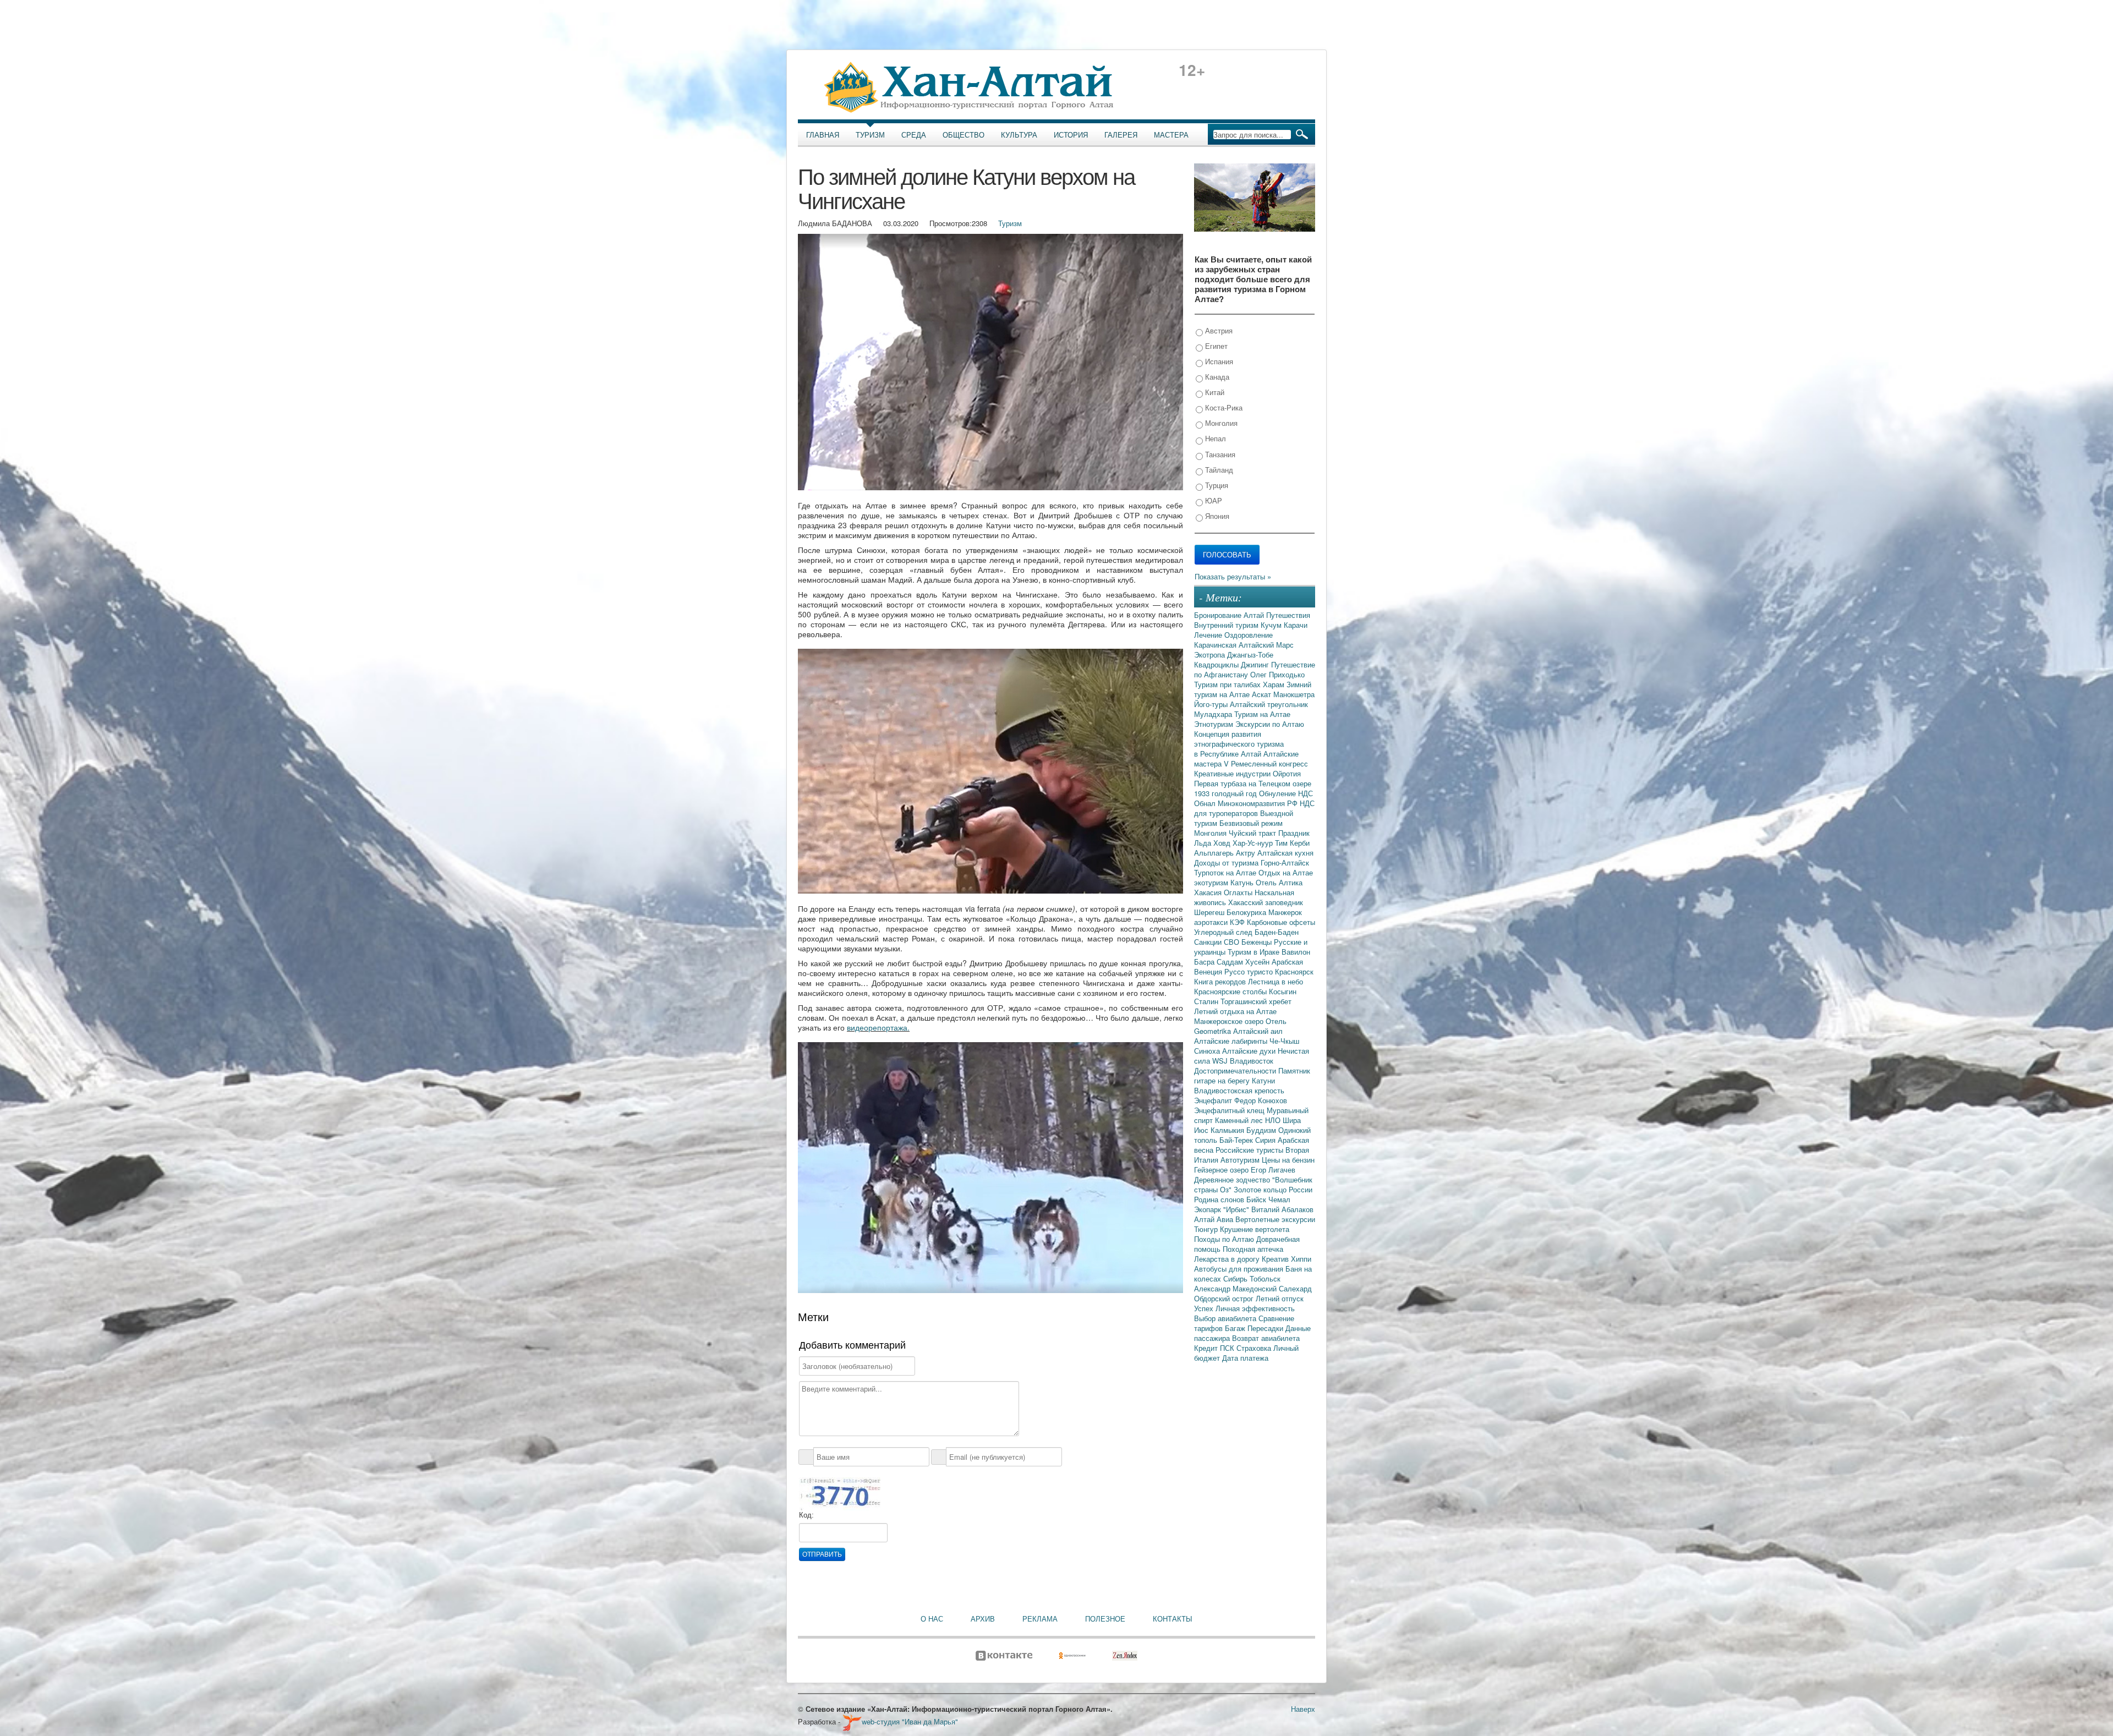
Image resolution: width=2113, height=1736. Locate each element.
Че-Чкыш (1284, 1041)
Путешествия (1288, 615)
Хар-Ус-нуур (1254, 843)
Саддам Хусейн (1244, 962)
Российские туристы (1250, 1150)
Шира (1292, 1120)
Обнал (1206, 803)
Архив (983, 1619)
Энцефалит (1214, 1100)
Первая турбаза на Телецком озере (1253, 783)
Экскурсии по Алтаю (1270, 724)
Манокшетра (1294, 694)
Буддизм (1262, 1130)
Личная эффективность (1255, 1308)
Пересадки (1266, 1328)
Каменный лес (1240, 1120)
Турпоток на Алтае (1226, 872)
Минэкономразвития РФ (1259, 803)
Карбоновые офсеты (1281, 922)
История (1071, 135)
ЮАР (1212, 500)
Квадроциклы (1217, 664)
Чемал (1279, 1199)
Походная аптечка (1253, 1249)
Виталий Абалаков (1282, 1209)
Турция (1216, 485)
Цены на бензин (1288, 1160)
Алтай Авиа (1215, 1219)
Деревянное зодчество (1233, 1179)
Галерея (1121, 135)
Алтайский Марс (1266, 645)
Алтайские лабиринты (1232, 1041)
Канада (1216, 377)
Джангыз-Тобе (1250, 655)
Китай (1214, 392)
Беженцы (1258, 942)
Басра (1205, 962)
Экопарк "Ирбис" (1223, 1209)
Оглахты (1239, 892)
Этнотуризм (1215, 724)
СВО (1233, 942)
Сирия (1266, 1140)
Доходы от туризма (1227, 862)
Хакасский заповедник (1266, 902)
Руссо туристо (1250, 971)
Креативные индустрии (1233, 773)
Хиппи (1301, 1259)
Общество (964, 135)
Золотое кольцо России (1273, 1189)
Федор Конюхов (1261, 1100)
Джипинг (1256, 664)
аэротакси (1212, 922)
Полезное (1105, 1619)
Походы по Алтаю (1225, 1239)
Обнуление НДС (1286, 793)
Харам (1275, 684)
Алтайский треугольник (1269, 704)
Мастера (1171, 135)
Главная (823, 135)
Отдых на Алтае (1286, 872)
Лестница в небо (1276, 981)
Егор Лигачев (1273, 1170)
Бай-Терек (1237, 1140)
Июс (1202, 1130)
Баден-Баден (1277, 932)
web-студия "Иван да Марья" (910, 1721)
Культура (1019, 135)
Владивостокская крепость (1239, 1090)
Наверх (1303, 1709)
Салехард (1295, 1288)
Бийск (1257, 1199)
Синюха (1208, 1051)
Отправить (822, 1554)
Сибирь (1236, 1278)
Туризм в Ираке (1255, 952)
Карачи (1296, 625)
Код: (806, 1515)
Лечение (1209, 635)
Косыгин (1283, 991)
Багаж (1236, 1328)
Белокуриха (1247, 912)
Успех (1205, 1308)
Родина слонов (1220, 1199)
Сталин (1207, 1001)
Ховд (1223, 843)
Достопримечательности (1236, 1070)
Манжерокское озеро (1230, 1021)
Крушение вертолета (1255, 1229)
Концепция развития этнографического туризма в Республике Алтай (1239, 744)
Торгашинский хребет (1256, 1001)
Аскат (1263, 694)
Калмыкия (1228, 1130)
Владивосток (1252, 1061)
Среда (914, 135)
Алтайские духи (1250, 1051)
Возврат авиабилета (1266, 1338)
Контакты (1173, 1619)
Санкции (1209, 942)
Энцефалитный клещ (1230, 1110)
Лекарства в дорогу (1228, 1259)
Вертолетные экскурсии (1275, 1219)
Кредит (1207, 1348)
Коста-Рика (1223, 407)
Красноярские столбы (1231, 991)
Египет (1215, 346)
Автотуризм (1241, 1160)
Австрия (1218, 330)
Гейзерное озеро (1222, 1170)
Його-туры (1212, 704)
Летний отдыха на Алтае (1235, 1011)
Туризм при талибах (1228, 684)
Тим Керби (1292, 843)
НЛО (1274, 1120)
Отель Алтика (1279, 882)
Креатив (1276, 1259)
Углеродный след (1224, 932)
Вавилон (1296, 952)
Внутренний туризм (1227, 625)
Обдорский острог (1225, 1298)
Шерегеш (1210, 912)
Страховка (1255, 1348)
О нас (932, 1619)
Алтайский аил (1258, 1031)
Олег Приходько (1277, 674)
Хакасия (1209, 892)
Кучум (1272, 625)
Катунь (1243, 882)
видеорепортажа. (878, 1027)
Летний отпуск (1280, 1298)
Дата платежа (1245, 1358)
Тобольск (1265, 1278)
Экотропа (1211, 655)
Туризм (870, 135)
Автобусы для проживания (1240, 1269)
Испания (1218, 361)
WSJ (1221, 1061)
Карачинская (1216, 645)
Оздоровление (1249, 635)
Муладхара (1214, 714)
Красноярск (1294, 971)
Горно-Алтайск (1285, 862)
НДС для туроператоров (1254, 808)
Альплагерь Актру (1226, 853)
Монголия (1220, 423)
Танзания (1219, 454)
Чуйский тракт (1253, 833)
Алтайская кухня (1285, 853)
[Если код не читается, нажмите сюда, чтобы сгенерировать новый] (840, 1493)
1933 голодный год (1227, 793)
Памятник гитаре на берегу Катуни (1252, 1075)
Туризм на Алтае (1262, 714)
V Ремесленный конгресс (1266, 763)
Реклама (1040, 1619)
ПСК (1228, 1348)
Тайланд (1218, 470)
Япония (1216, 516)
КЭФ (1238, 922)
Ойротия (1287, 773)
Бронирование (1219, 615)
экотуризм (1212, 882)
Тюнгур (1207, 1229)
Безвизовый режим (1251, 823)
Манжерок (1285, 912)
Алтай (1255, 615)
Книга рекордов (1221, 981)
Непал (1214, 438)
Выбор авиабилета (1226, 1318)
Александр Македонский (1236, 1288)
